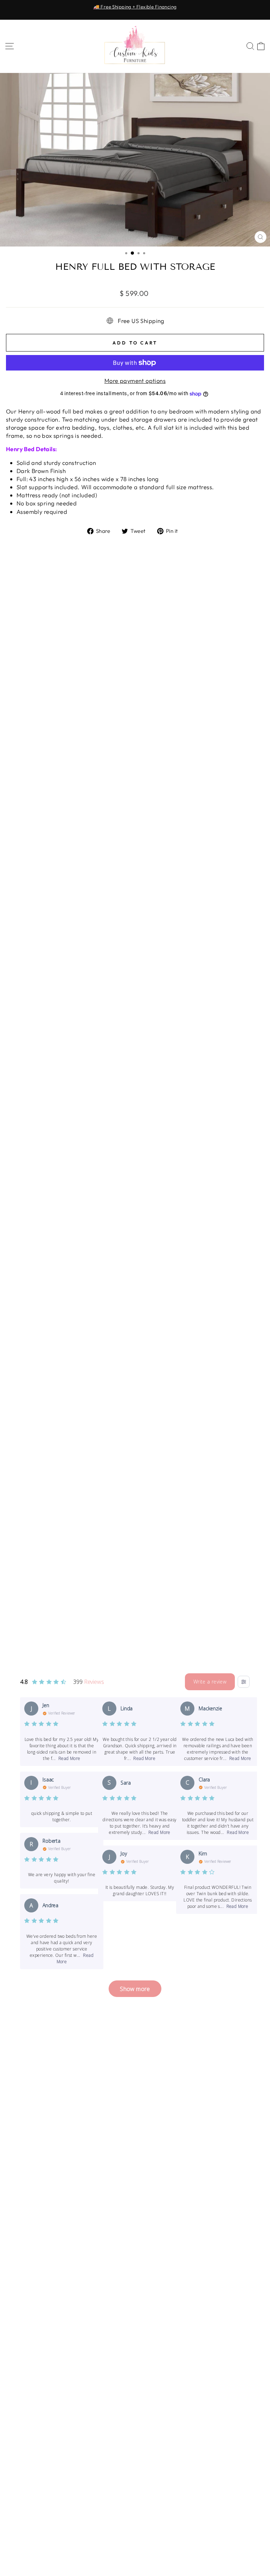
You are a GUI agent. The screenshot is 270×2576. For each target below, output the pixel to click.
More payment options (135, 381)
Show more (135, 1989)
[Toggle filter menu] (244, 1682)
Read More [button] (69, 1758)
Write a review (210, 1682)
